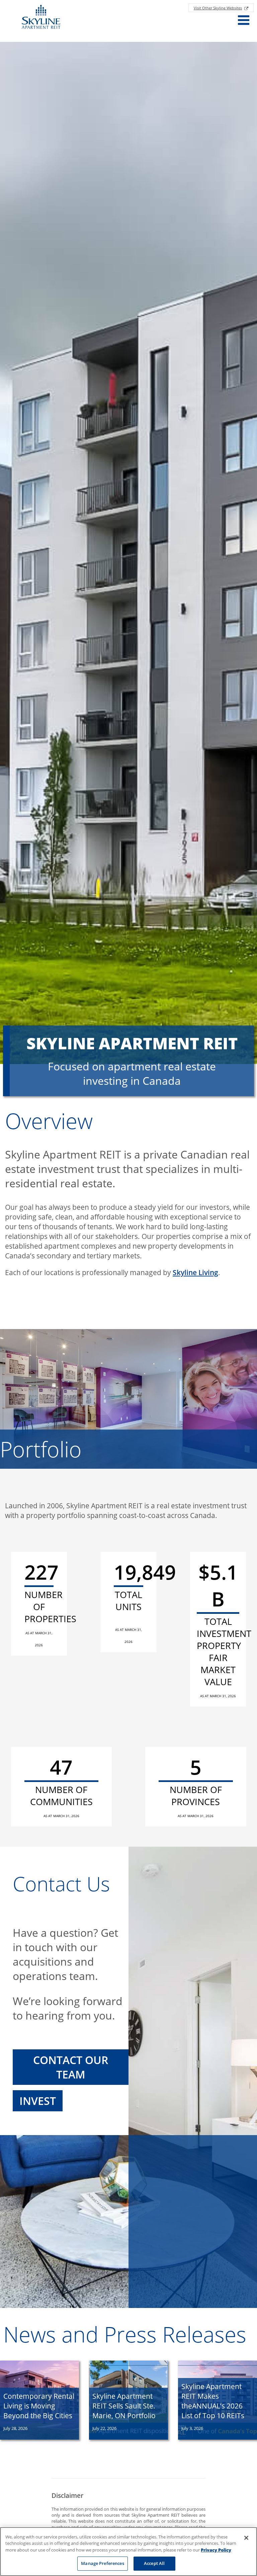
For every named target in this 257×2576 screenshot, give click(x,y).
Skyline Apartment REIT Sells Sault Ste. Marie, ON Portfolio (124, 2406)
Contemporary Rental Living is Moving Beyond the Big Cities (39, 2406)
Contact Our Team (71, 2067)
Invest (38, 2101)
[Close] (246, 2538)
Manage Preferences (102, 2563)
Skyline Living (195, 1272)
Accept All (154, 2563)
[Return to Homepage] (41, 18)
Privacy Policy (216, 2550)
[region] (128, 2552)
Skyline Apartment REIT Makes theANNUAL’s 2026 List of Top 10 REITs (213, 2401)
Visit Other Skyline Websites (218, 8)
